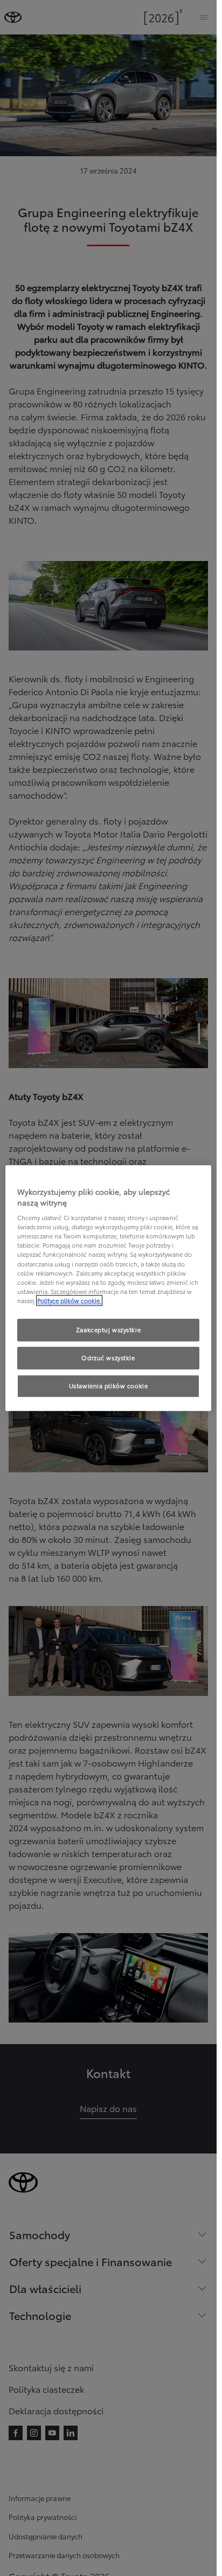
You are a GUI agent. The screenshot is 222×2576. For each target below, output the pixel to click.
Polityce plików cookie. (69, 1300)
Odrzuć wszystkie (108, 1358)
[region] (108, 1288)
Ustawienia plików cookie (109, 1386)
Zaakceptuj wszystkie (108, 1329)
